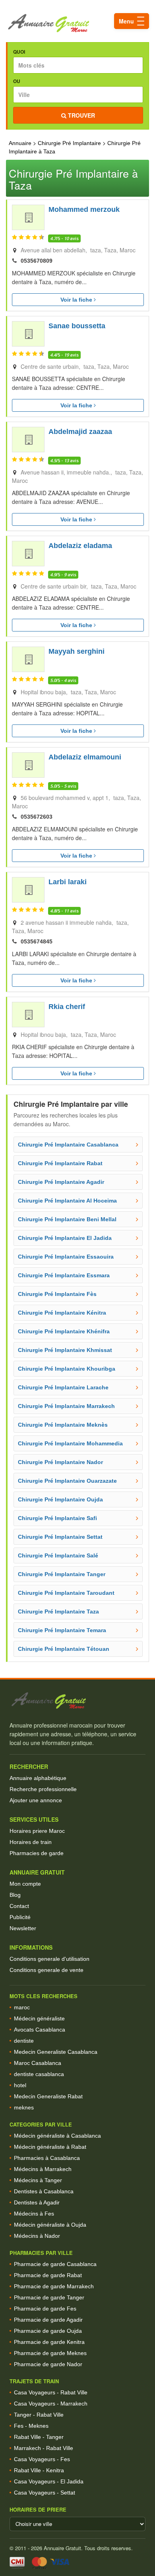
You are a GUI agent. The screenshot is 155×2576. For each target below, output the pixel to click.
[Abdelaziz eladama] (28, 554)
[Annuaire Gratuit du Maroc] (77, 23)
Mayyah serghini (77, 651)
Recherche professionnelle (43, 1789)
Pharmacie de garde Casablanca (55, 2264)
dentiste (24, 2041)
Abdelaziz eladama (80, 546)
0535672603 (37, 817)
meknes (24, 2107)
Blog (15, 1895)
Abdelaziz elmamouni (85, 757)
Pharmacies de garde (37, 1853)
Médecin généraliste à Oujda (50, 2225)
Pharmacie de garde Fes (45, 2309)
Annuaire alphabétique (38, 1778)
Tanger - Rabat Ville (39, 2415)
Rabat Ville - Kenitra (39, 2470)
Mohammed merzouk (84, 209)
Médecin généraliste (39, 2018)
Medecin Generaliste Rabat (48, 2096)
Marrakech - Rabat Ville (44, 2448)
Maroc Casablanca (38, 2063)
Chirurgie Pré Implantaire (69, 143)
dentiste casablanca (39, 2074)
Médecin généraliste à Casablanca (57, 2136)
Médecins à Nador (37, 2236)
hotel (20, 2085)
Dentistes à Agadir (37, 2202)
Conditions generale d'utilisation (49, 1959)
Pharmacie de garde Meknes (50, 2353)
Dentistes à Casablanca (44, 2191)
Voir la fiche (77, 300)
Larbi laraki (68, 882)
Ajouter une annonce (36, 1800)
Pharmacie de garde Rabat (48, 2275)
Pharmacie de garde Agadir (48, 2320)
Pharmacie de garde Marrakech (54, 2286)
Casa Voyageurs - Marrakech (51, 2404)
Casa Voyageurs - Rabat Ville (51, 2392)
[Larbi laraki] (28, 890)
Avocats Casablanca (40, 2030)
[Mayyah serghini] (28, 659)
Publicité (20, 1917)
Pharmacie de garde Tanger (49, 2297)
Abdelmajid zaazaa (80, 432)
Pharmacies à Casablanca (47, 2158)
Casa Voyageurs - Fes (42, 2459)
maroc (22, 2007)
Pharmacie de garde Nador (48, 2364)
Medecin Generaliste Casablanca (56, 2052)
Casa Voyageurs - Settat (45, 2493)
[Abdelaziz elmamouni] (28, 765)
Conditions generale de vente (46, 1970)
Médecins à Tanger (38, 2180)
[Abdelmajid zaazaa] (28, 440)
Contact (19, 1906)
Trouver (81, 115)
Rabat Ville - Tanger (39, 2437)
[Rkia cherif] (28, 1015)
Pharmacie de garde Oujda (48, 2331)
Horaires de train (31, 1842)
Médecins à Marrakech (43, 2169)
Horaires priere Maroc (37, 1831)
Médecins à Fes (34, 2214)
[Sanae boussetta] (28, 334)
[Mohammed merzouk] (28, 217)
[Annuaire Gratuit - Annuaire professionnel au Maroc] (77, 1701)
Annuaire (20, 143)
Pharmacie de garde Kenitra (49, 2342)
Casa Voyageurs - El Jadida (49, 2481)
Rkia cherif (67, 1007)
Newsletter (23, 1928)
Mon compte (25, 1884)
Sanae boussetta (77, 326)
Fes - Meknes (31, 2426)
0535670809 (37, 261)
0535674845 (37, 941)
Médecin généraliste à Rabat (50, 2147)
